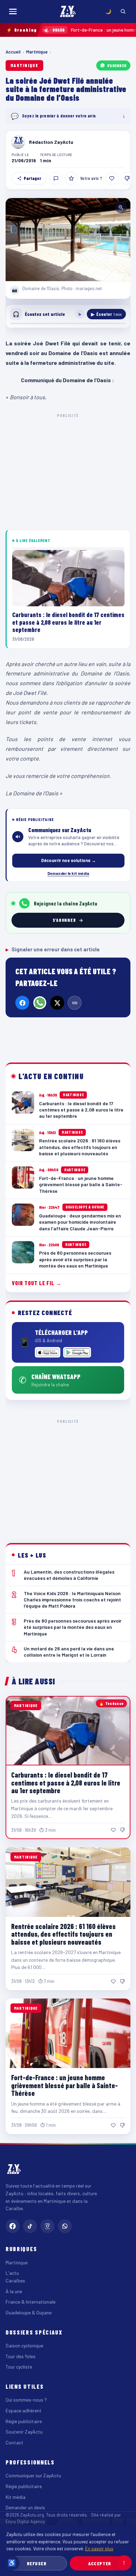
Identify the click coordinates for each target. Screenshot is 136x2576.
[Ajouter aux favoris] (71, 178)
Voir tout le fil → (37, 1283)
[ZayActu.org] (68, 11)
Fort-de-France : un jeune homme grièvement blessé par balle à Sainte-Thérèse (65, 2085)
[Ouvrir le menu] (13, 11)
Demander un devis (25, 2507)
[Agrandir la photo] (68, 240)
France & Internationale (31, 2302)
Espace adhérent (24, 2410)
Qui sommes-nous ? (26, 2400)
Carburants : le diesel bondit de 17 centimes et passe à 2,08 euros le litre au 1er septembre (66, 1783)
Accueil (13, 52)
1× (80, 314)
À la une (14, 2291)
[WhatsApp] (40, 1003)
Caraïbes (15, 2280)
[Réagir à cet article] (56, 178)
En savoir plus (99, 2548)
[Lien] (75, 1003)
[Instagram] (47, 2226)
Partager (32, 178)
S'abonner (117, 65)
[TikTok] (30, 2226)
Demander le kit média (68, 873)
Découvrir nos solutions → (69, 860)
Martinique (37, 52)
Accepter (100, 2563)
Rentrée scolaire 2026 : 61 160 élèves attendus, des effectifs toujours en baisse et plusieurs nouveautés (63, 1934)
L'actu (12, 2273)
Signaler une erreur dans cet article (53, 949)
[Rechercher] (123, 11)
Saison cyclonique (24, 2345)
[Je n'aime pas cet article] (127, 178)
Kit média (16, 2497)
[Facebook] (22, 1003)
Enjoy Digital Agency (25, 2521)
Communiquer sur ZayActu (33, 2475)
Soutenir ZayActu (24, 2432)
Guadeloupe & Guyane (29, 2312)
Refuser (37, 2563)
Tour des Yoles (21, 2356)
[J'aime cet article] (112, 178)
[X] (57, 1003)
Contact (14, 2442)
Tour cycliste (19, 2367)
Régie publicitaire (24, 2421)
